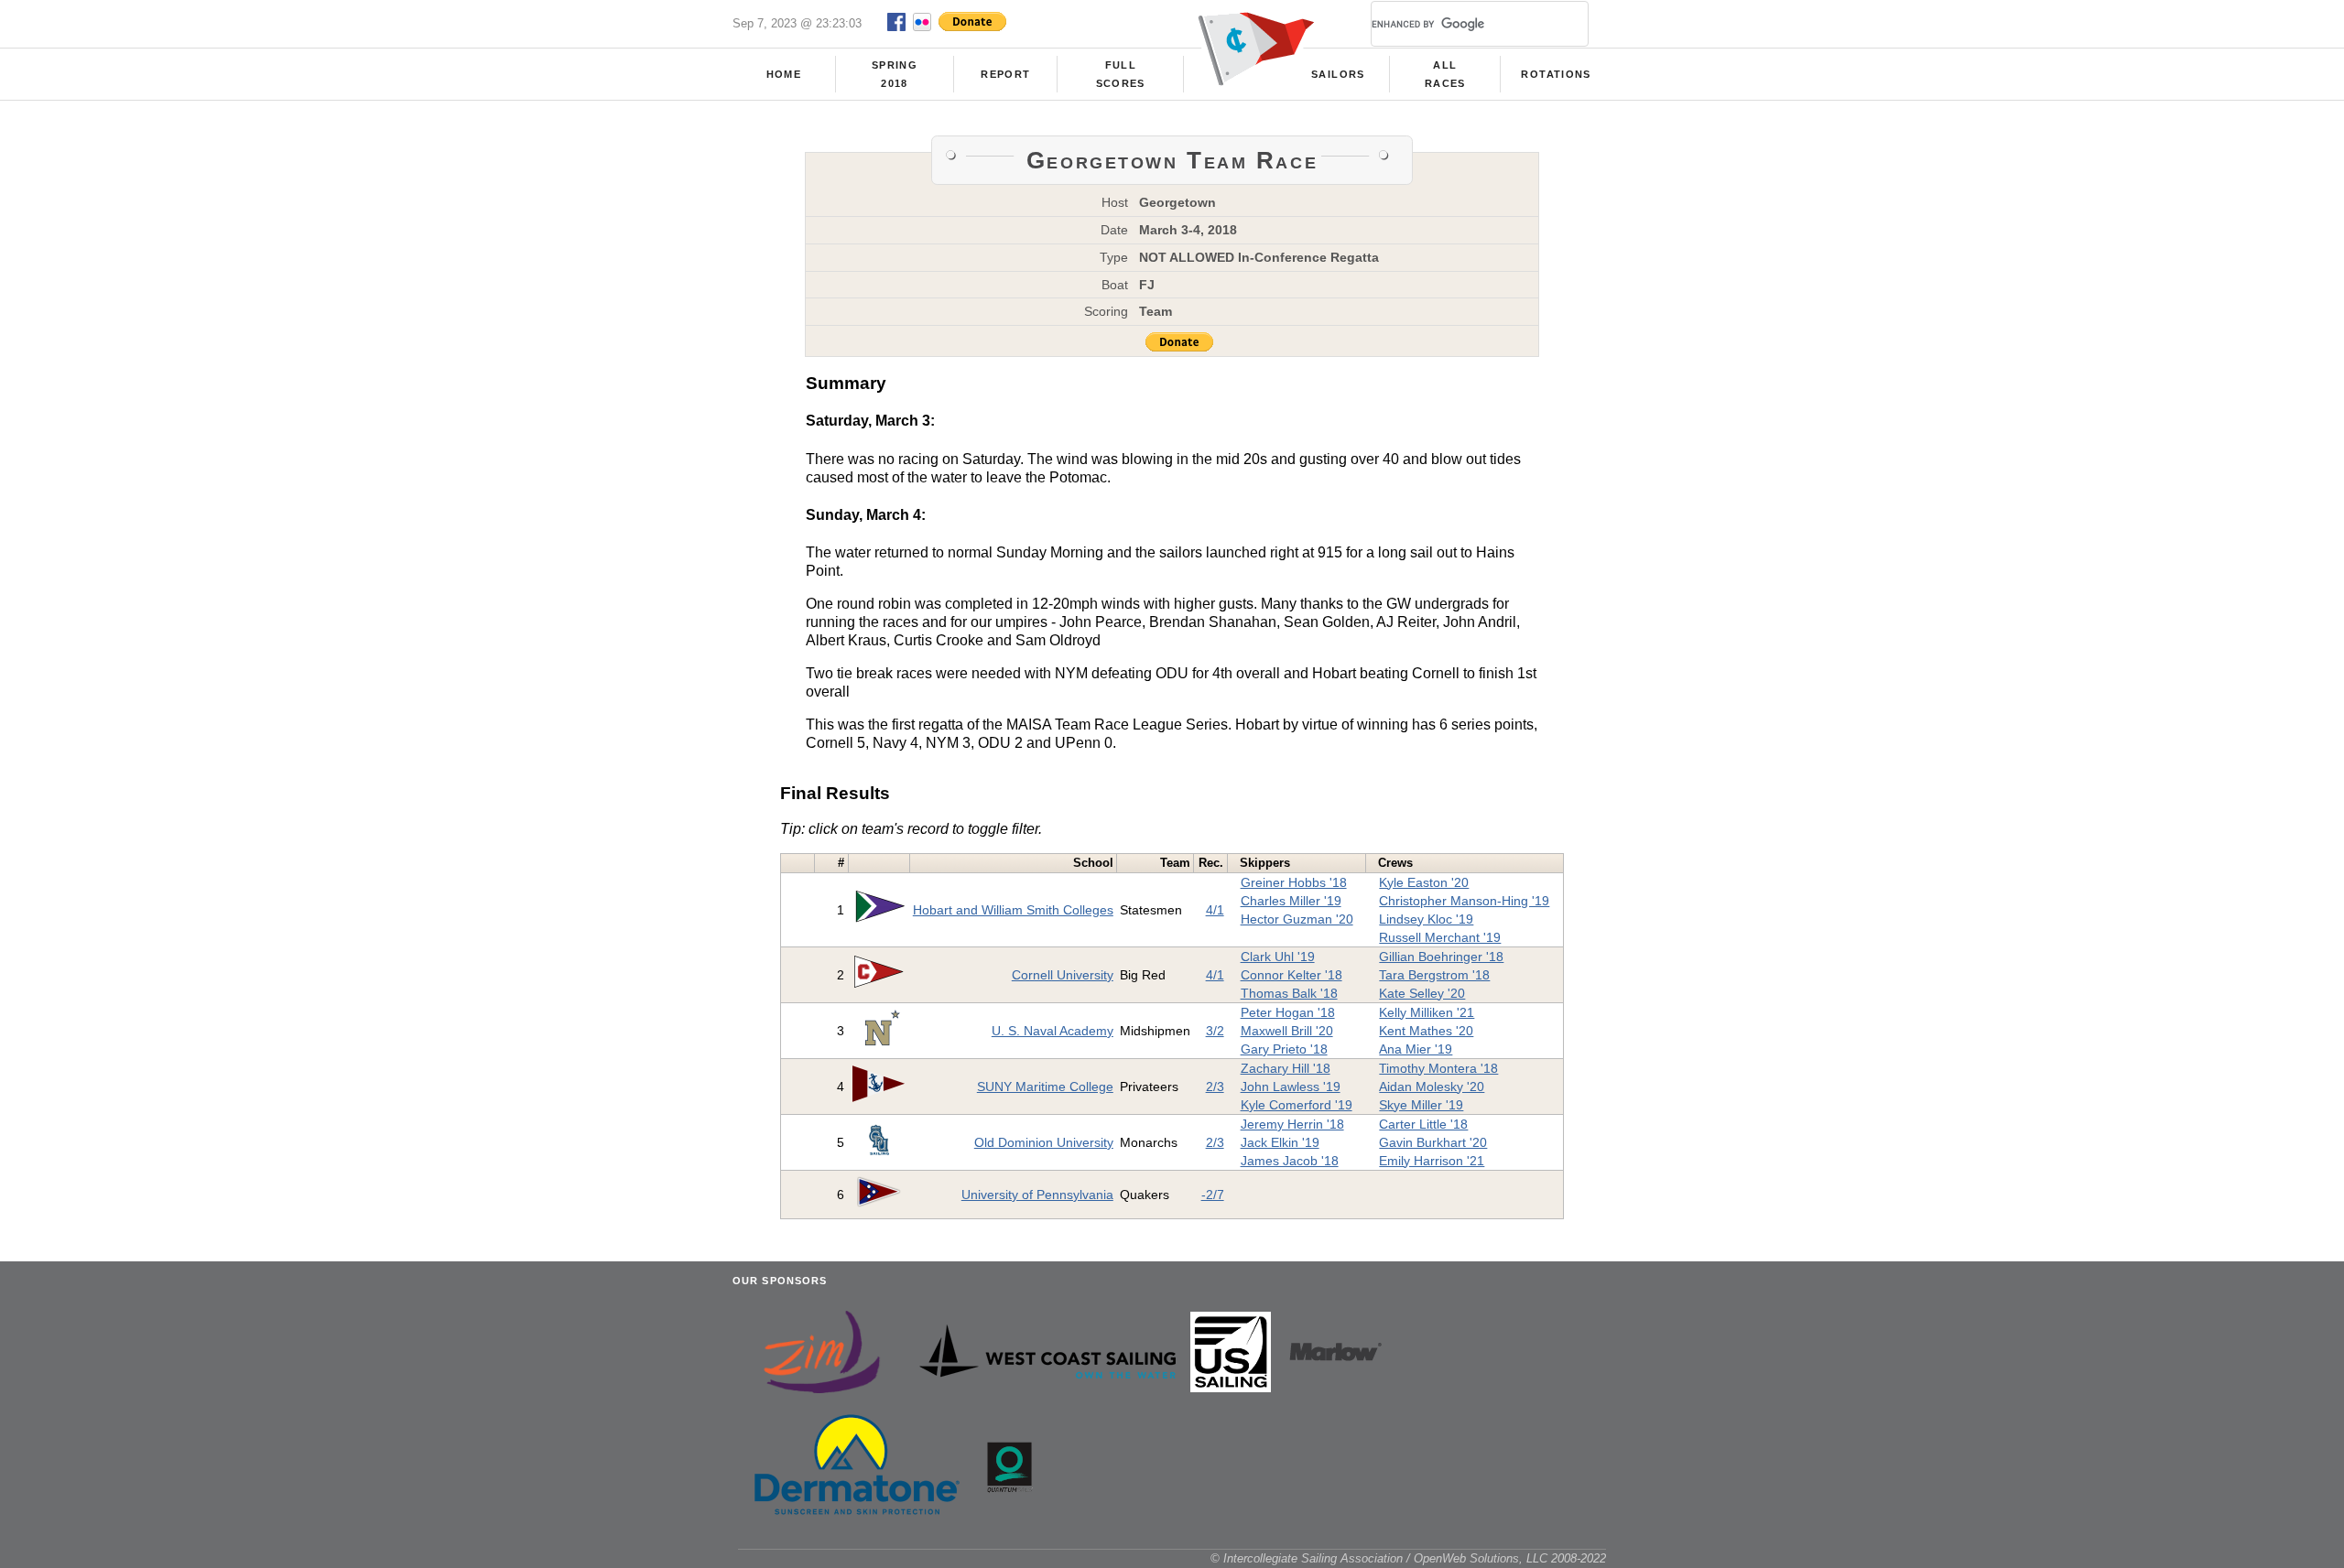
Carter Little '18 (1423, 1124)
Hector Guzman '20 (1297, 919)
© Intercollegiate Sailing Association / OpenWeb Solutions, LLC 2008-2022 (1408, 1558)
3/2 (1215, 1031)
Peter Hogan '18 (1288, 1012)
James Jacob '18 (1290, 1161)
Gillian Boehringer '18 (1441, 957)
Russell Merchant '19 (1440, 937)
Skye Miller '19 (1421, 1105)
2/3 (1215, 1087)
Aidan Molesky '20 (1432, 1087)
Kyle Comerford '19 (1297, 1105)
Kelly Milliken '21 (1427, 1012)
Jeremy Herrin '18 (1292, 1124)
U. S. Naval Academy (1053, 1031)
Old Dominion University (1044, 1142)
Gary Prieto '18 (1284, 1049)
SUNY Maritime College (1045, 1087)
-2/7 (1213, 1195)
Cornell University (1063, 975)
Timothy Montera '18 (1438, 1068)
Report (1005, 74)
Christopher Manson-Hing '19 (1464, 901)
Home (784, 74)
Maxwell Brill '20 (1287, 1031)
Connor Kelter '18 (1291, 975)
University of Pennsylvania (1037, 1195)
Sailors (1338, 74)
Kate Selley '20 (1422, 993)
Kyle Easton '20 (1424, 882)
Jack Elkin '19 (1280, 1142)
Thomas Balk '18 (1289, 993)
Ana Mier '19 (1416, 1049)
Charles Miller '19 (1291, 901)
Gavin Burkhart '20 (1433, 1142)
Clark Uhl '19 (1278, 957)
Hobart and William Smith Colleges (1013, 910)
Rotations (1556, 74)
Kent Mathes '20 (1426, 1031)
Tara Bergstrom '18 (1434, 975)
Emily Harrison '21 (1432, 1161)
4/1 (1215, 910)
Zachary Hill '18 (1286, 1068)
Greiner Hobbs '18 (1294, 882)
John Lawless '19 (1291, 1087)
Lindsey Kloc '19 (1426, 919)
